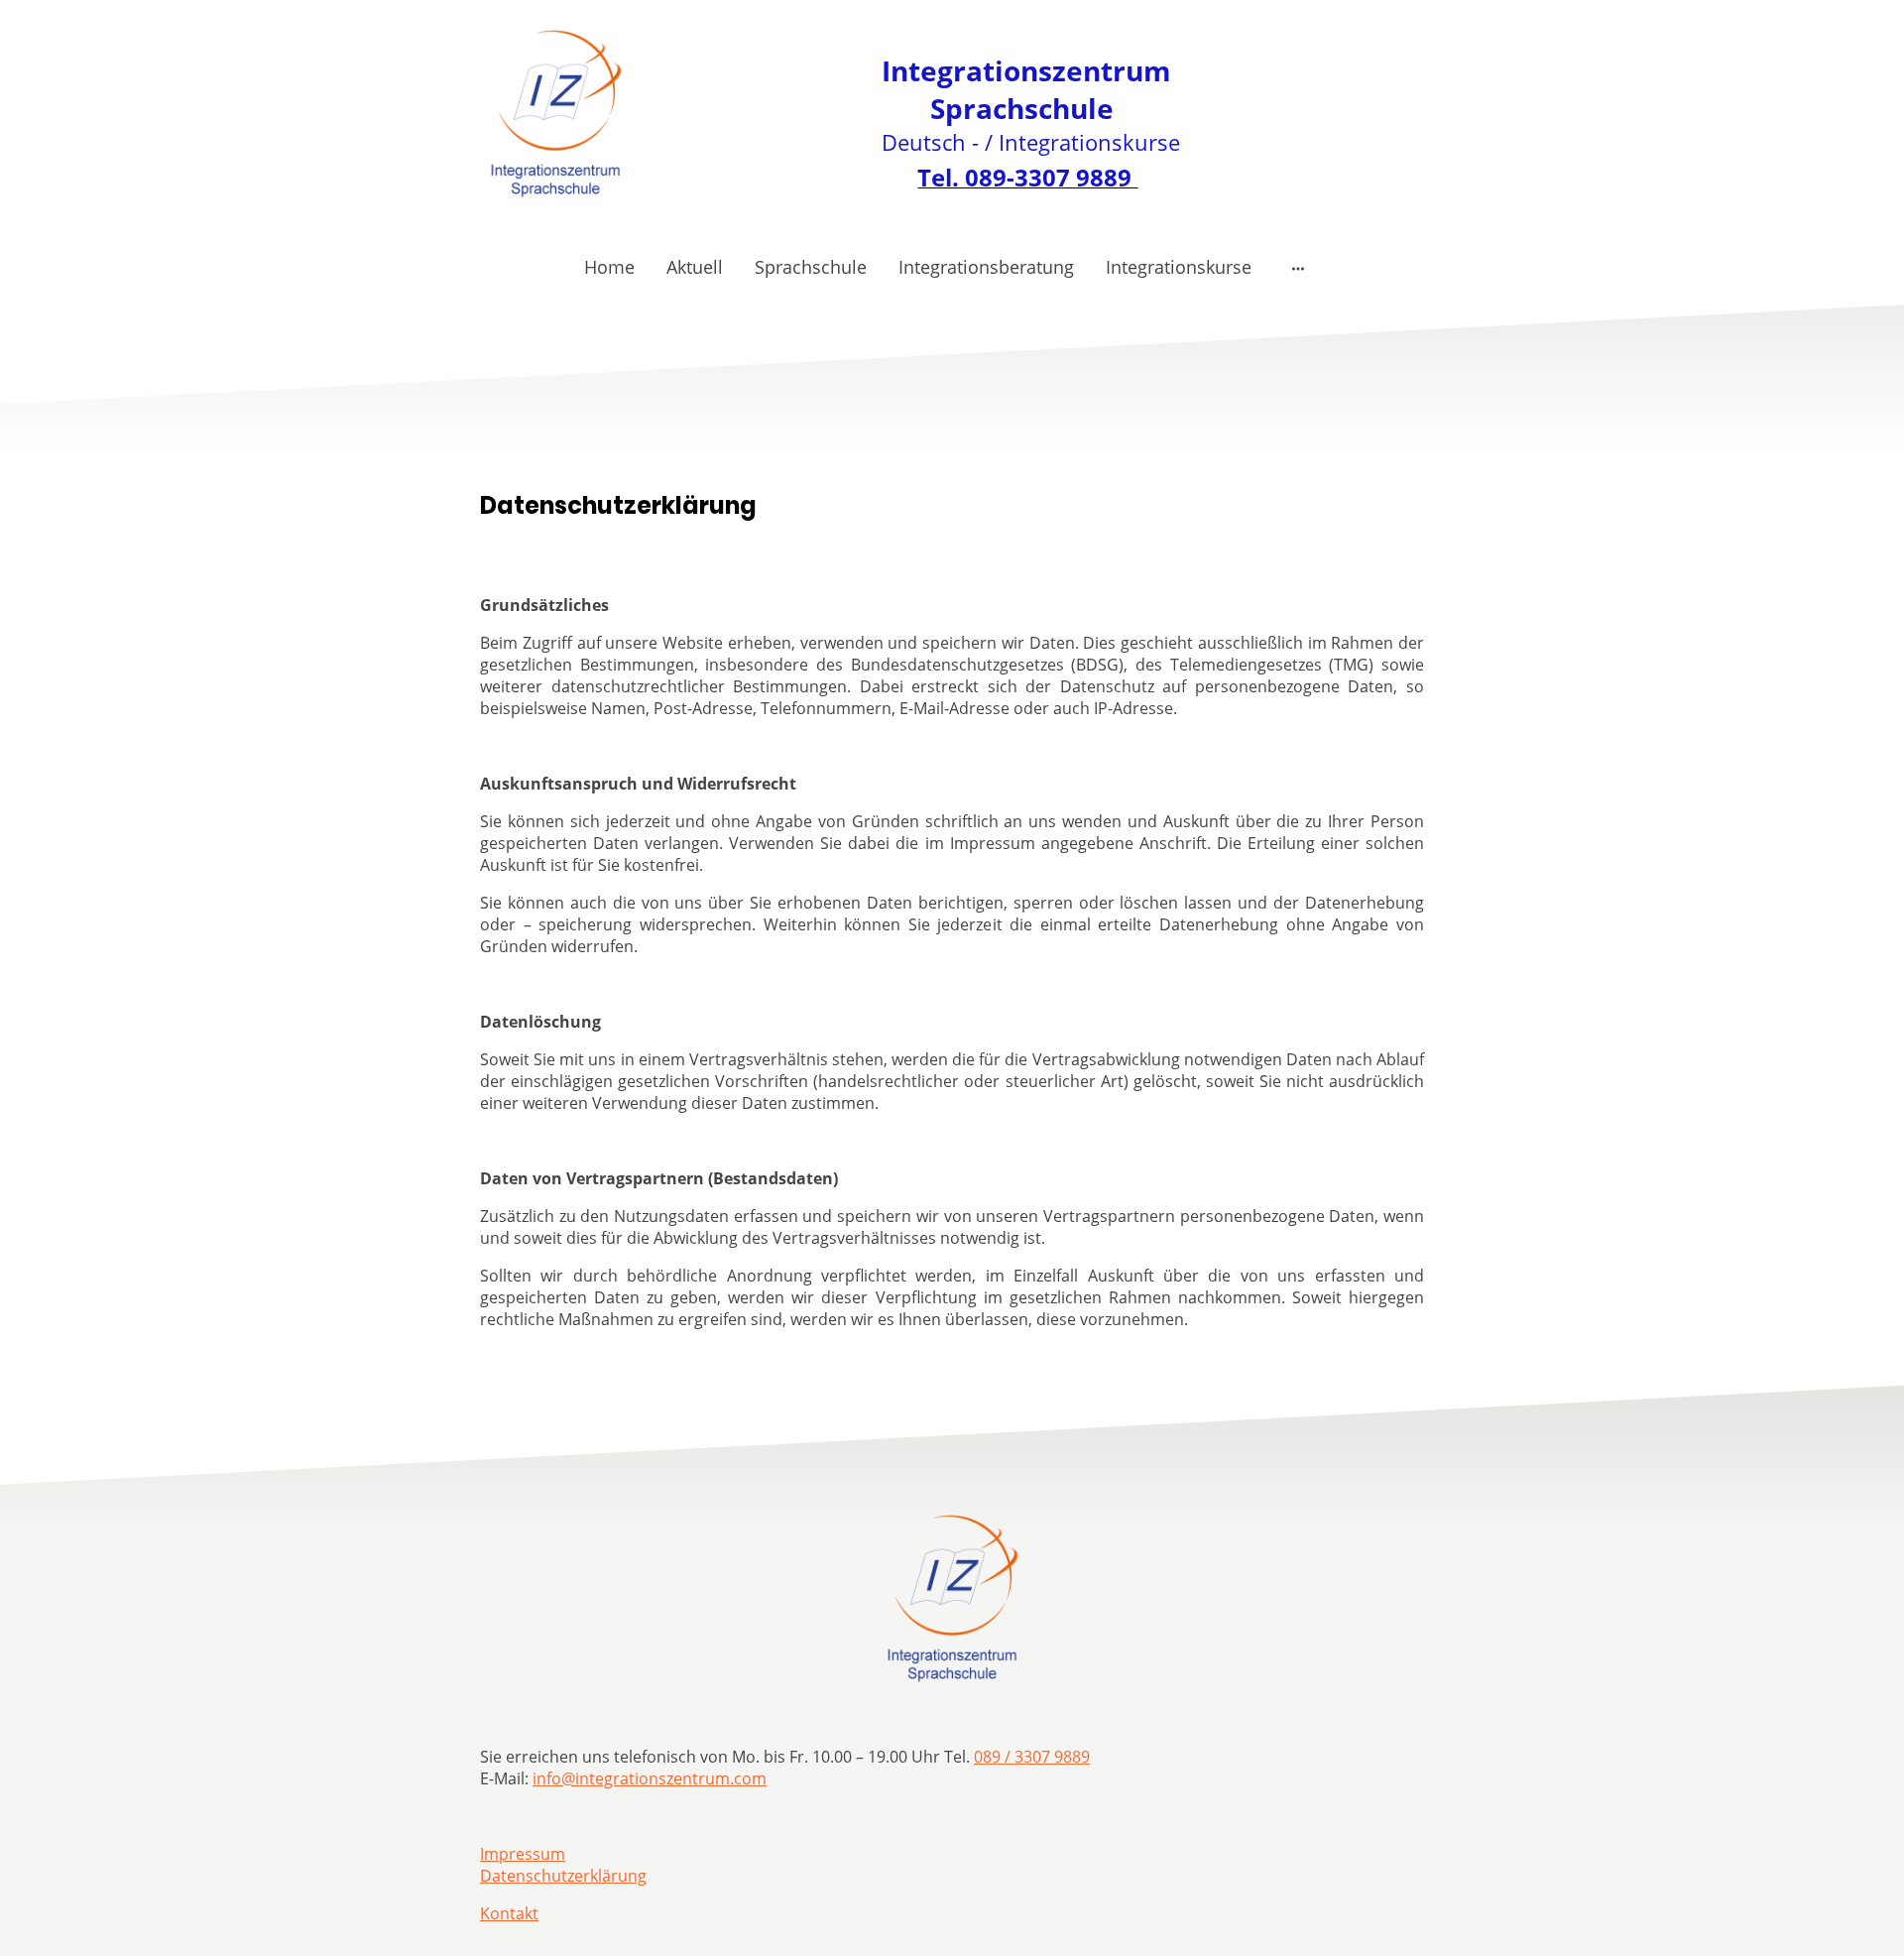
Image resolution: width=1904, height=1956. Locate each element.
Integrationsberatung (986, 267)
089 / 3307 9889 (1032, 1757)
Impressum (523, 1854)
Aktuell (695, 267)
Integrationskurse (1179, 267)
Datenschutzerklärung (563, 1876)
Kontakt (509, 1913)
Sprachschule (811, 267)
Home (609, 267)
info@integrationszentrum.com (650, 1778)
